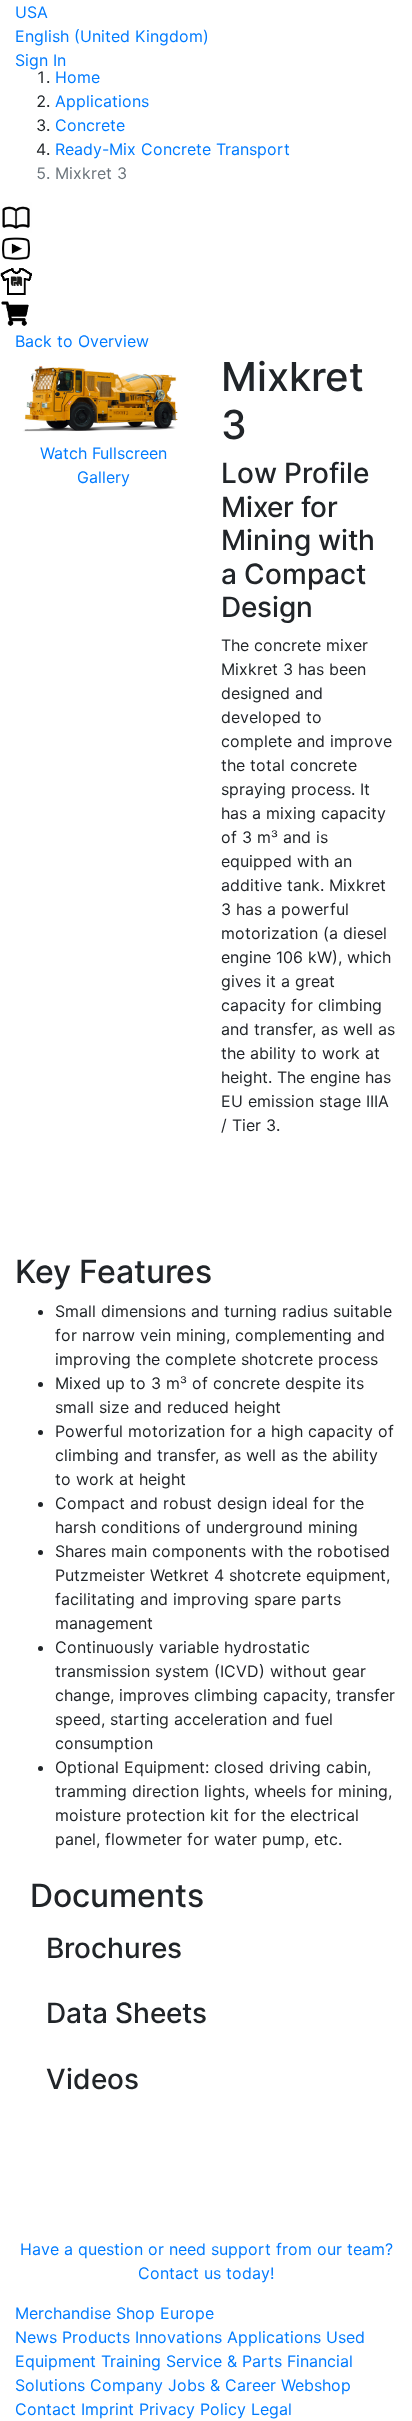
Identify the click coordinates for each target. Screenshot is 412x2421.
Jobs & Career (224, 2385)
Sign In (40, 60)
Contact (45, 2409)
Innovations (181, 2337)
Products (98, 2337)
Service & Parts (226, 2361)
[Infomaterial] (16, 215)
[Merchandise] (16, 279)
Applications (276, 2337)
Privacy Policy (192, 2409)
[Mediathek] (16, 247)
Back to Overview (82, 341)
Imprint (107, 2409)
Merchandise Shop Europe (114, 2313)
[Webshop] (16, 311)
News (38, 2337)
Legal (271, 2409)
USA (31, 12)
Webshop (316, 2385)
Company (129, 2385)
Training (133, 2361)
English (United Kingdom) (112, 36)
